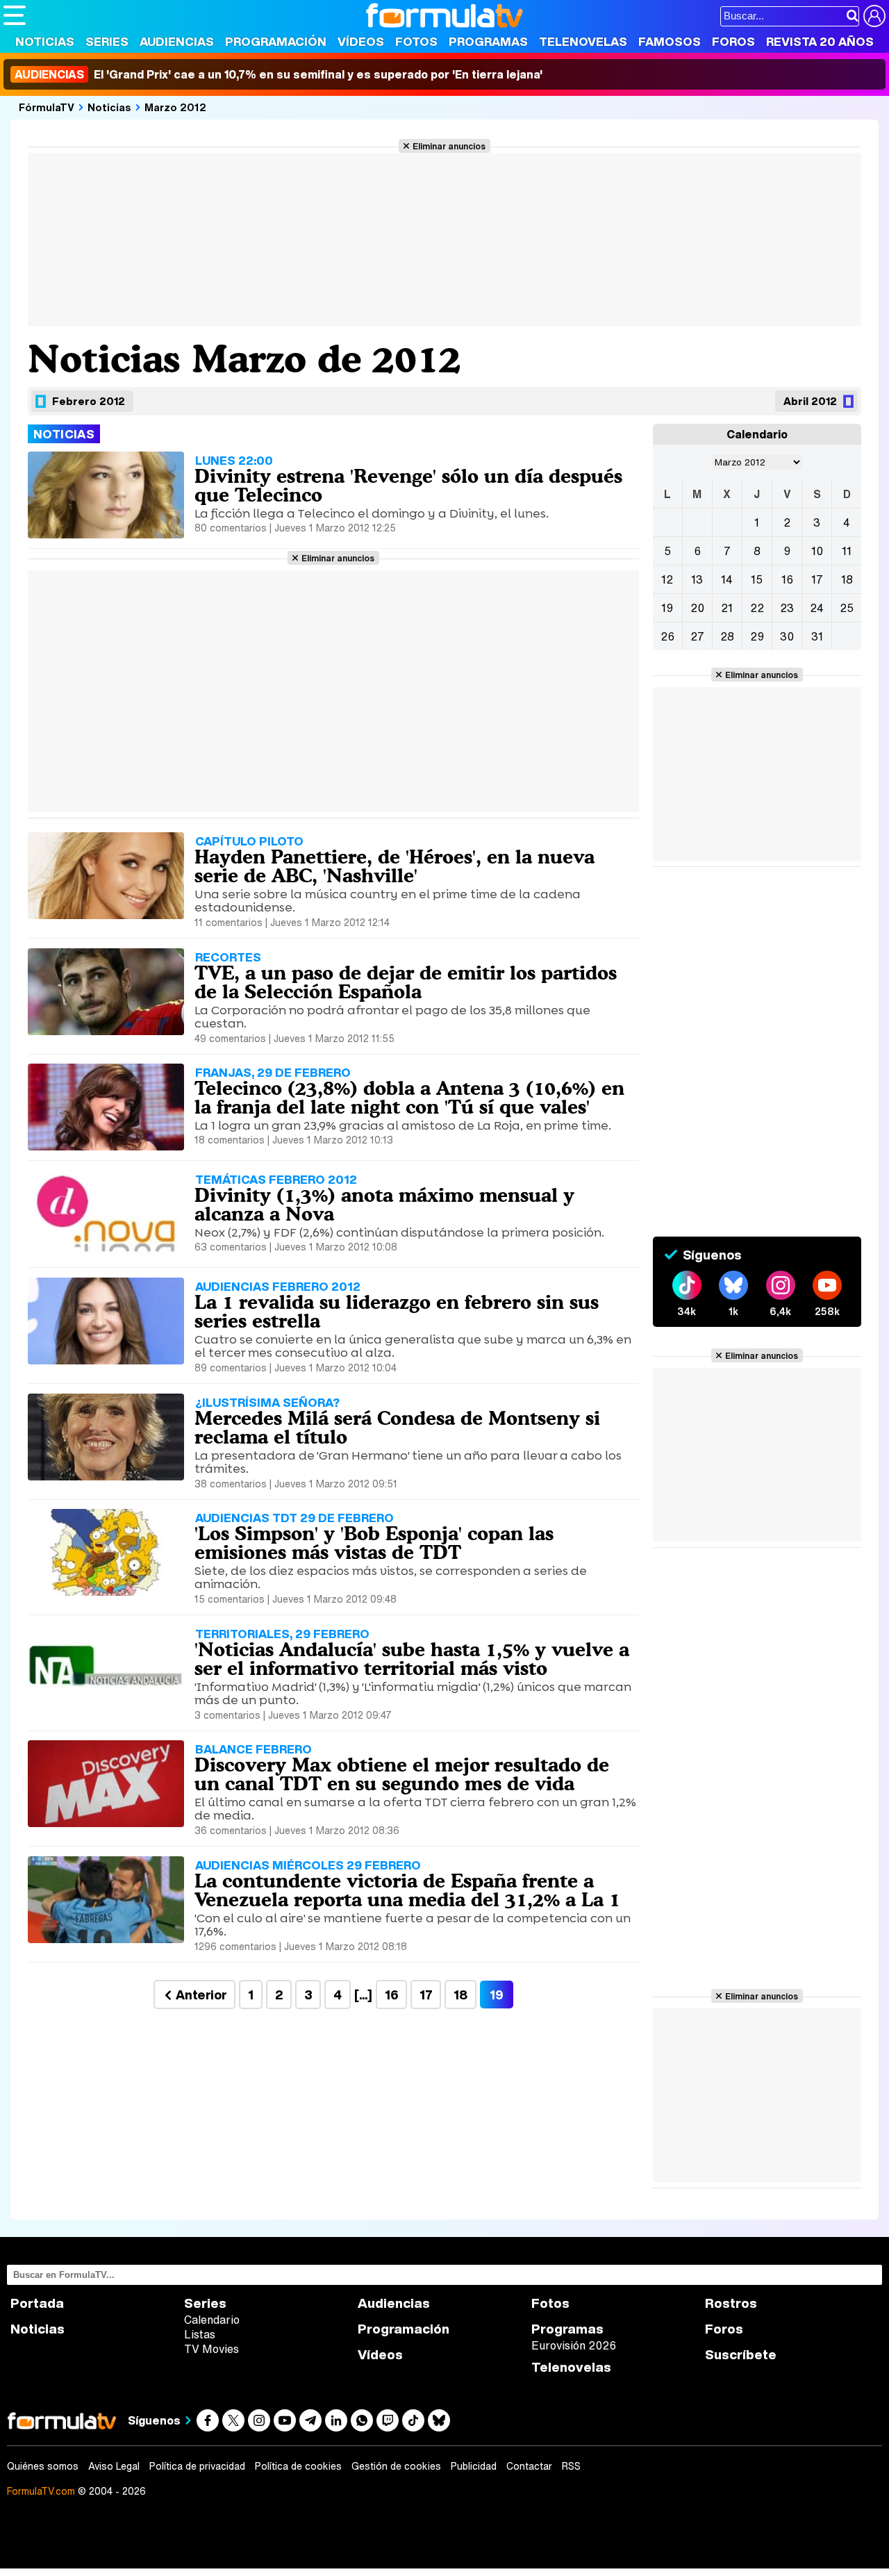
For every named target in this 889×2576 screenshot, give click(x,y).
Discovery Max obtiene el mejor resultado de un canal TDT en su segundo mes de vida (402, 1774)
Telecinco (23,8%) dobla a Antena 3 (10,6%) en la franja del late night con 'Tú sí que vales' (409, 1097)
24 (817, 608)
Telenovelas (583, 41)
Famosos (670, 41)
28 (727, 636)
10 (817, 551)
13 (697, 579)
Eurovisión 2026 (574, 2345)
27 (697, 636)
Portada (37, 2303)
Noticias (45, 41)
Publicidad (474, 2466)
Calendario (212, 2320)
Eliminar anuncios (449, 146)
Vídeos (361, 41)
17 (426, 1995)
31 (817, 636)
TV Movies (211, 2349)
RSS (571, 2466)
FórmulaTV (47, 107)
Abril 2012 (810, 401)
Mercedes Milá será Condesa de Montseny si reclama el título (397, 1427)
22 (757, 608)
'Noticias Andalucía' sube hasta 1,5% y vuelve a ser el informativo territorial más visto (412, 1659)
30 (787, 636)
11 (847, 551)
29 (757, 636)
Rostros (731, 2303)
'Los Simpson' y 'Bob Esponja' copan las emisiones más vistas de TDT (374, 1543)
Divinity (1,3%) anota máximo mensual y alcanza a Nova (384, 1204)
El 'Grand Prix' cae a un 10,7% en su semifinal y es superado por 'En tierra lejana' (279, 74)
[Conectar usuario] (874, 16)
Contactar (529, 2466)
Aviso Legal (114, 2466)
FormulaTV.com (41, 2491)
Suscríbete (741, 2355)
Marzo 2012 (175, 107)
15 (757, 579)
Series (107, 41)
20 (697, 608)
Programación (276, 41)
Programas (488, 41)
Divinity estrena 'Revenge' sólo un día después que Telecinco (408, 485)
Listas (200, 2334)
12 (667, 579)
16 (391, 1995)
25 (847, 608)
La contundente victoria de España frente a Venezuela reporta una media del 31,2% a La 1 (407, 1890)
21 (727, 608)
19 (667, 608)
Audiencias (177, 41)
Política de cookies (298, 2466)
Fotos (416, 41)
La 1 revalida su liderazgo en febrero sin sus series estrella (397, 1311)
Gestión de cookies (396, 2466)
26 (667, 636)
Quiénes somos (43, 2466)
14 (727, 579)
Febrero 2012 (89, 401)
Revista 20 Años (820, 41)
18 (460, 1995)
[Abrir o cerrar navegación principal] (15, 15)
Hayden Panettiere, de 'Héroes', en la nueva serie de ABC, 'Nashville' (394, 866)
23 (787, 608)
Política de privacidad (197, 2466)
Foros (733, 41)
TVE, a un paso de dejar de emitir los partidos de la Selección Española (406, 982)
